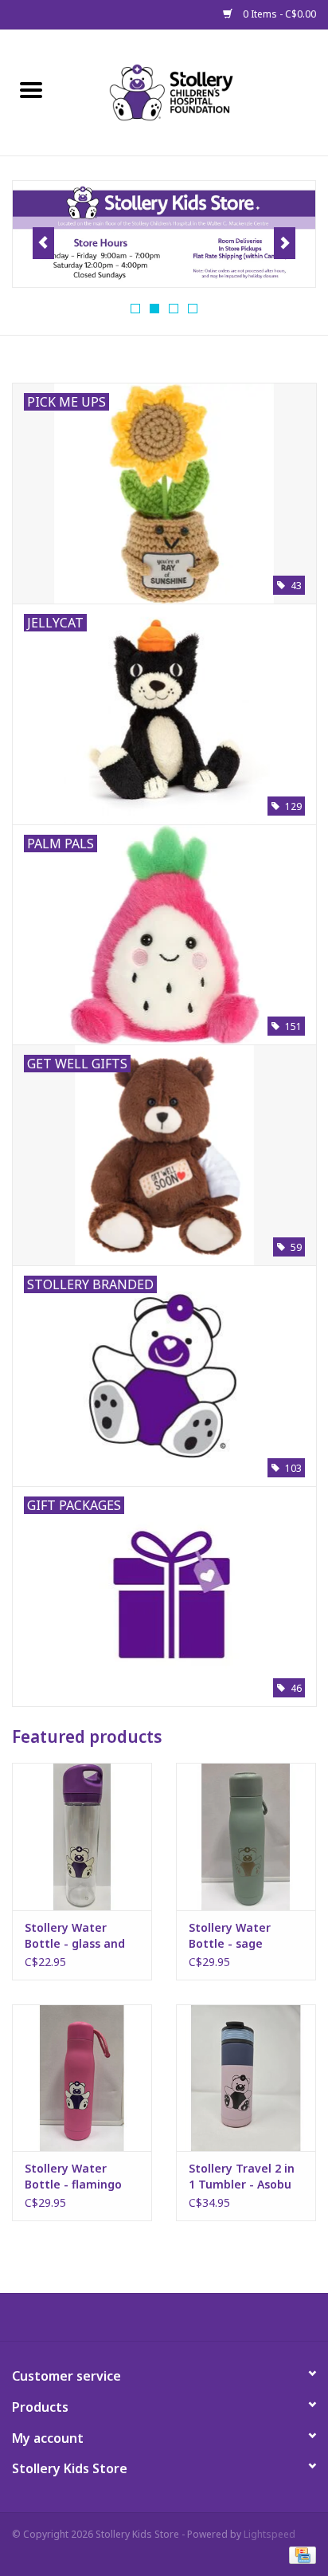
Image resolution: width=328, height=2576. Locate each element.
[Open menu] (31, 89)
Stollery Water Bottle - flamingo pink (73, 2177)
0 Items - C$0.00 (278, 14)
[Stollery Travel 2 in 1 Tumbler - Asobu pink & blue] (246, 2078)
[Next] (285, 243)
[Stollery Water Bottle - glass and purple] (82, 1836)
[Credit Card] (300, 2554)
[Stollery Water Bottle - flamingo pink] (82, 2078)
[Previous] (43, 243)
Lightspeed (269, 2534)
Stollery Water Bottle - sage (230, 1935)
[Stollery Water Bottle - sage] (246, 1836)
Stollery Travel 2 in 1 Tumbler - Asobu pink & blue (242, 2177)
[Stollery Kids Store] (195, 91)
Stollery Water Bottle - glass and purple (75, 1936)
